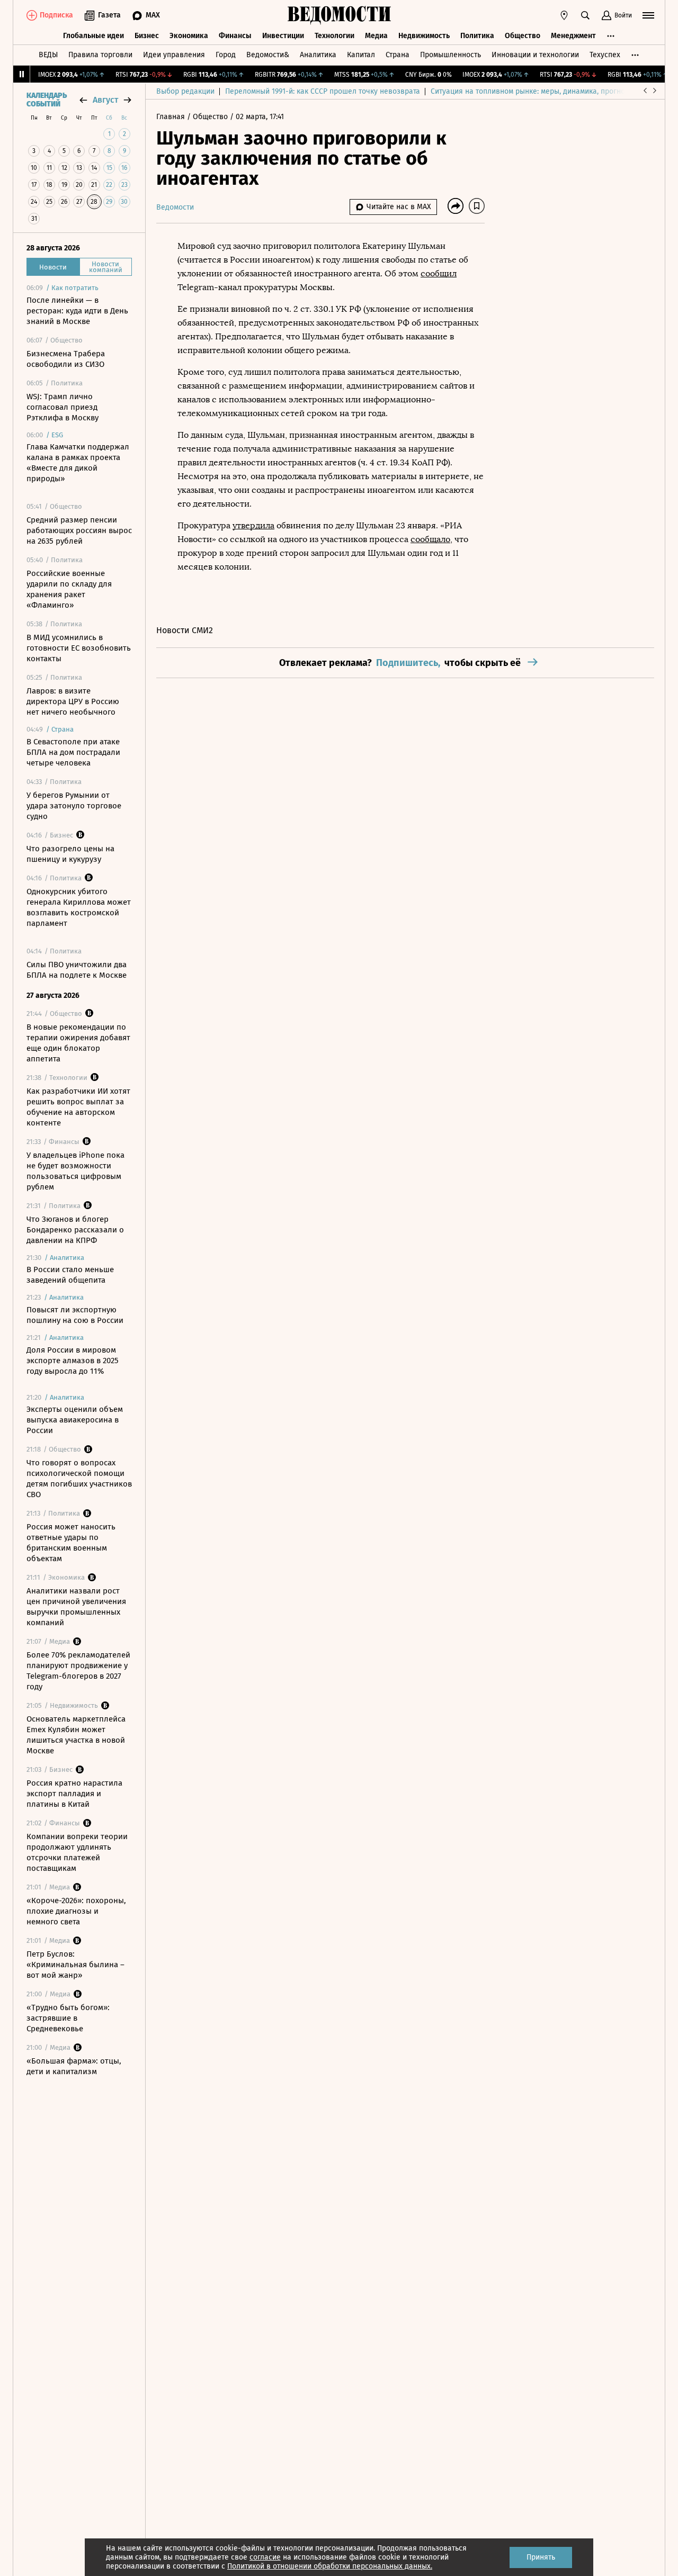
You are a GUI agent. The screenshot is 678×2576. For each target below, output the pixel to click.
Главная (172, 117)
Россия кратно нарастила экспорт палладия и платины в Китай (74, 1794)
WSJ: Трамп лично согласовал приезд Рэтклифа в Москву (63, 407)
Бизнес (147, 36)
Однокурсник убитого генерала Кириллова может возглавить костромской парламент (79, 907)
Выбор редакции (185, 91)
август (105, 100)
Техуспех (605, 55)
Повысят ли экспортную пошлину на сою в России (75, 1315)
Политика (477, 36)
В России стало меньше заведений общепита (70, 1275)
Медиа (376, 36)
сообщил (439, 273)
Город (226, 55)
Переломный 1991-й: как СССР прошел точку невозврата (323, 91)
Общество (523, 36)
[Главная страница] (339, 15)
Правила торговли (100, 55)
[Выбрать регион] (564, 15)
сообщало (430, 539)
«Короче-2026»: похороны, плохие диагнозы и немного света (76, 1911)
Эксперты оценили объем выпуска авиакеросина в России (75, 1420)
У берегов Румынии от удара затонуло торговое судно (74, 806)
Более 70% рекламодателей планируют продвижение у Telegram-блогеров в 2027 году (78, 1671)
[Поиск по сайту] (585, 15)
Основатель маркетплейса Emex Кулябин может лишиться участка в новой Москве (76, 1735)
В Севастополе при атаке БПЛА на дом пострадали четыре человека (73, 752)
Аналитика (318, 55)
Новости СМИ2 (185, 630)
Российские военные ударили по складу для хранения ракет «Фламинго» (69, 589)
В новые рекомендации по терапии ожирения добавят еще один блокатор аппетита (78, 1043)
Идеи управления (174, 55)
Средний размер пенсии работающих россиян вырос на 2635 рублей (79, 530)
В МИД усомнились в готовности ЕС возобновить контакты (79, 648)
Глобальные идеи (93, 36)
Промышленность (450, 55)
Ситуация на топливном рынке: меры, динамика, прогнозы (532, 91)
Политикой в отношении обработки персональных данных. (330, 2566)
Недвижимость (424, 36)
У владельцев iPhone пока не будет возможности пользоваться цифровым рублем (75, 1171)
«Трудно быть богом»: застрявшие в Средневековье (68, 2018)
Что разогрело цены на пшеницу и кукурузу (70, 854)
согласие (265, 2557)
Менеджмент (573, 36)
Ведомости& (268, 55)
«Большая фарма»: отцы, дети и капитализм (74, 2066)
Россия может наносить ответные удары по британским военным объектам (71, 1543)
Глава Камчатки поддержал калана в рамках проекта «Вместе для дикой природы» (78, 463)
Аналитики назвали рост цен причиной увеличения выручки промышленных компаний (76, 1607)
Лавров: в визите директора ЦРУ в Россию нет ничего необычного (73, 701)
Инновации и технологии (535, 55)
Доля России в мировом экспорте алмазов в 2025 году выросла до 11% (73, 1361)
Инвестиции (283, 36)
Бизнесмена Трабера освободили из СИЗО (66, 359)
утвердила (253, 525)
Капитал (361, 55)
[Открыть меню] (648, 15)
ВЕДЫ (48, 55)
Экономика (189, 36)
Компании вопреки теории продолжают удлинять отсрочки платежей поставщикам (77, 1852)
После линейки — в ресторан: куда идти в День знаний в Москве (77, 311)
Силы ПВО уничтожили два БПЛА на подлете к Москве (77, 970)
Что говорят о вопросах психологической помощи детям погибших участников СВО (79, 1479)
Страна (398, 55)
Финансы (235, 36)
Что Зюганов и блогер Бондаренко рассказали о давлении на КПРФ (75, 1230)
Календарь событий (47, 100)
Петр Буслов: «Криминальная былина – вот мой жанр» (75, 1965)
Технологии (334, 36)
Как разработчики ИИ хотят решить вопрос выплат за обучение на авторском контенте (78, 1107)
